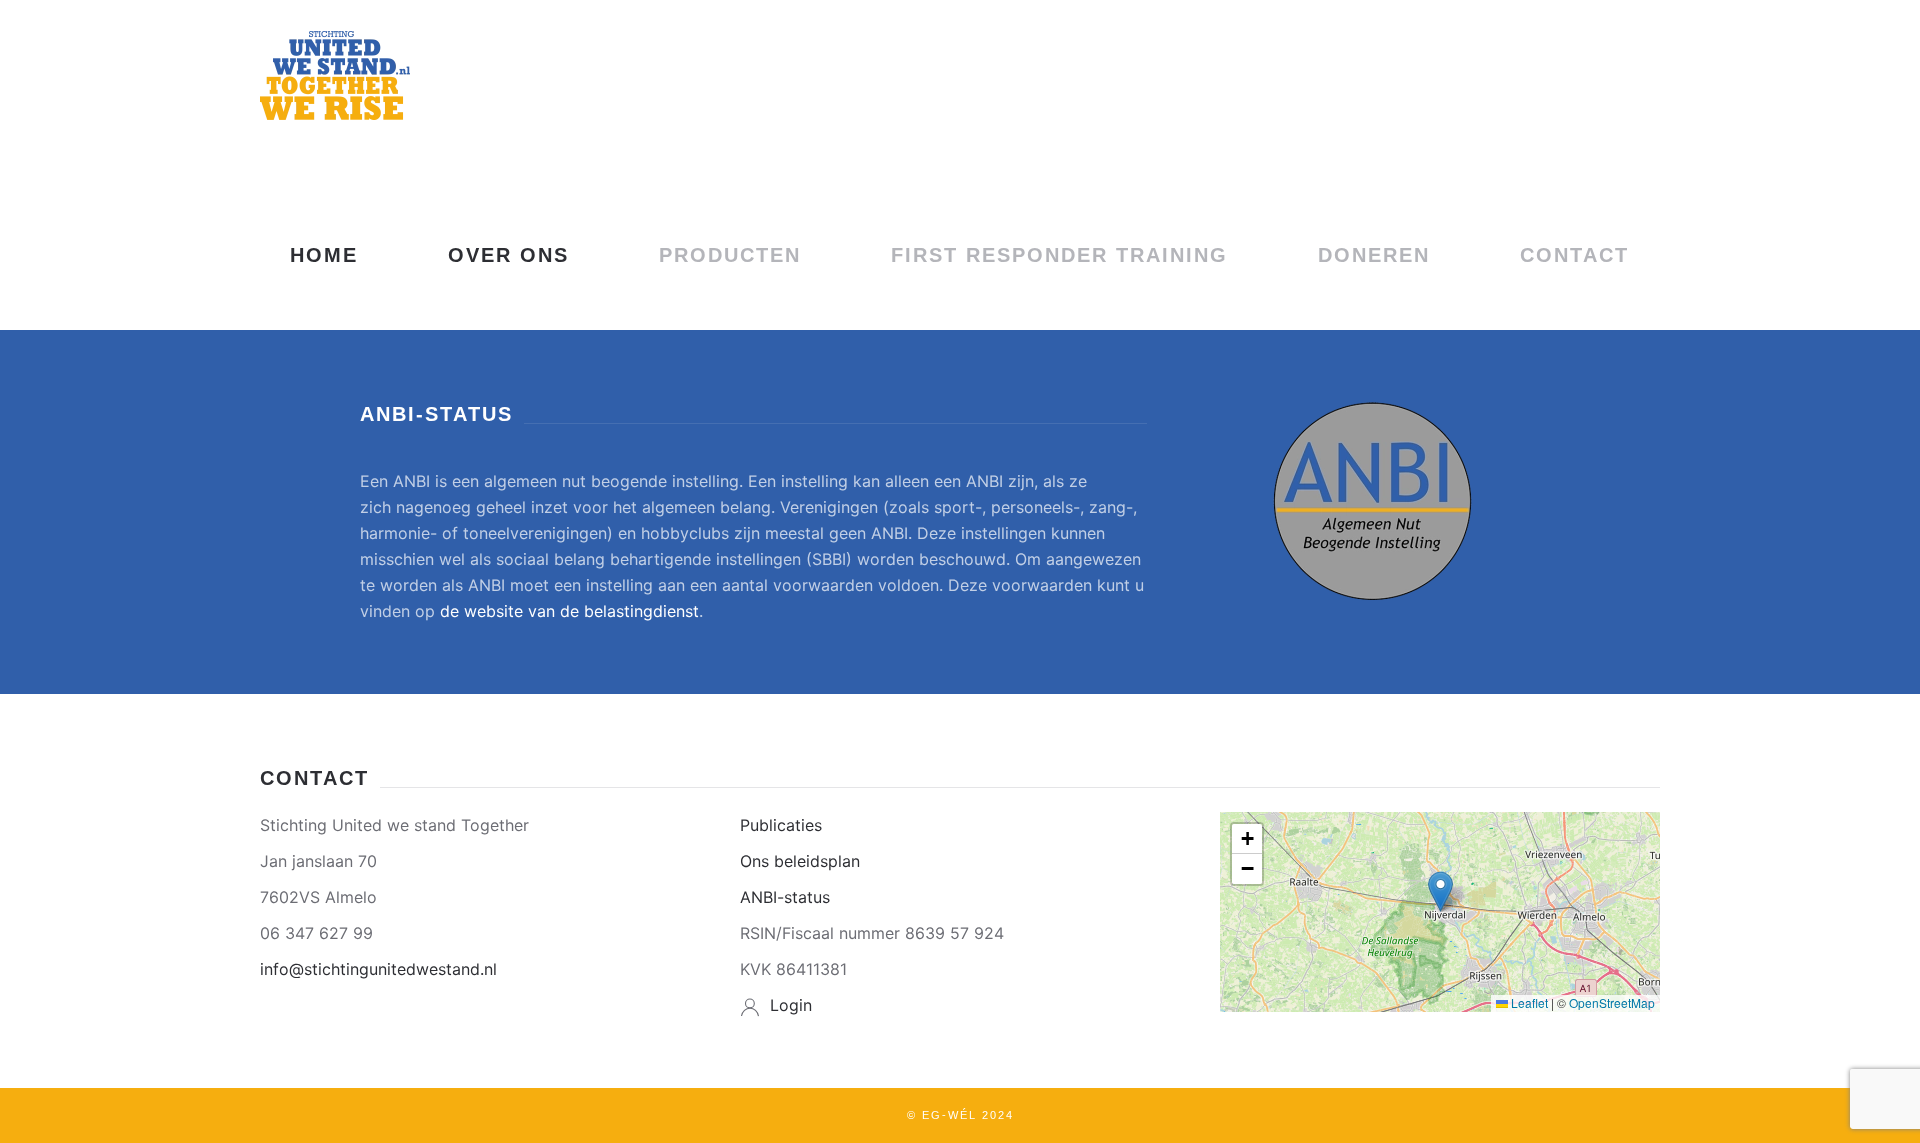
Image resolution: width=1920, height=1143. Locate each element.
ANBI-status (785, 897)
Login (791, 1005)
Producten (730, 255)
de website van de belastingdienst (569, 611)
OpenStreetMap (1612, 1002)
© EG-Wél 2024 (960, 1115)
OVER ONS (508, 255)
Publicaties (781, 825)
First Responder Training (1059, 255)
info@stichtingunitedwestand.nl (378, 969)
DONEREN (1374, 255)
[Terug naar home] (335, 75)
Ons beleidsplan (800, 861)
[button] (1440, 891)
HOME (324, 255)
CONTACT (1574, 255)
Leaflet (1528, 1002)
